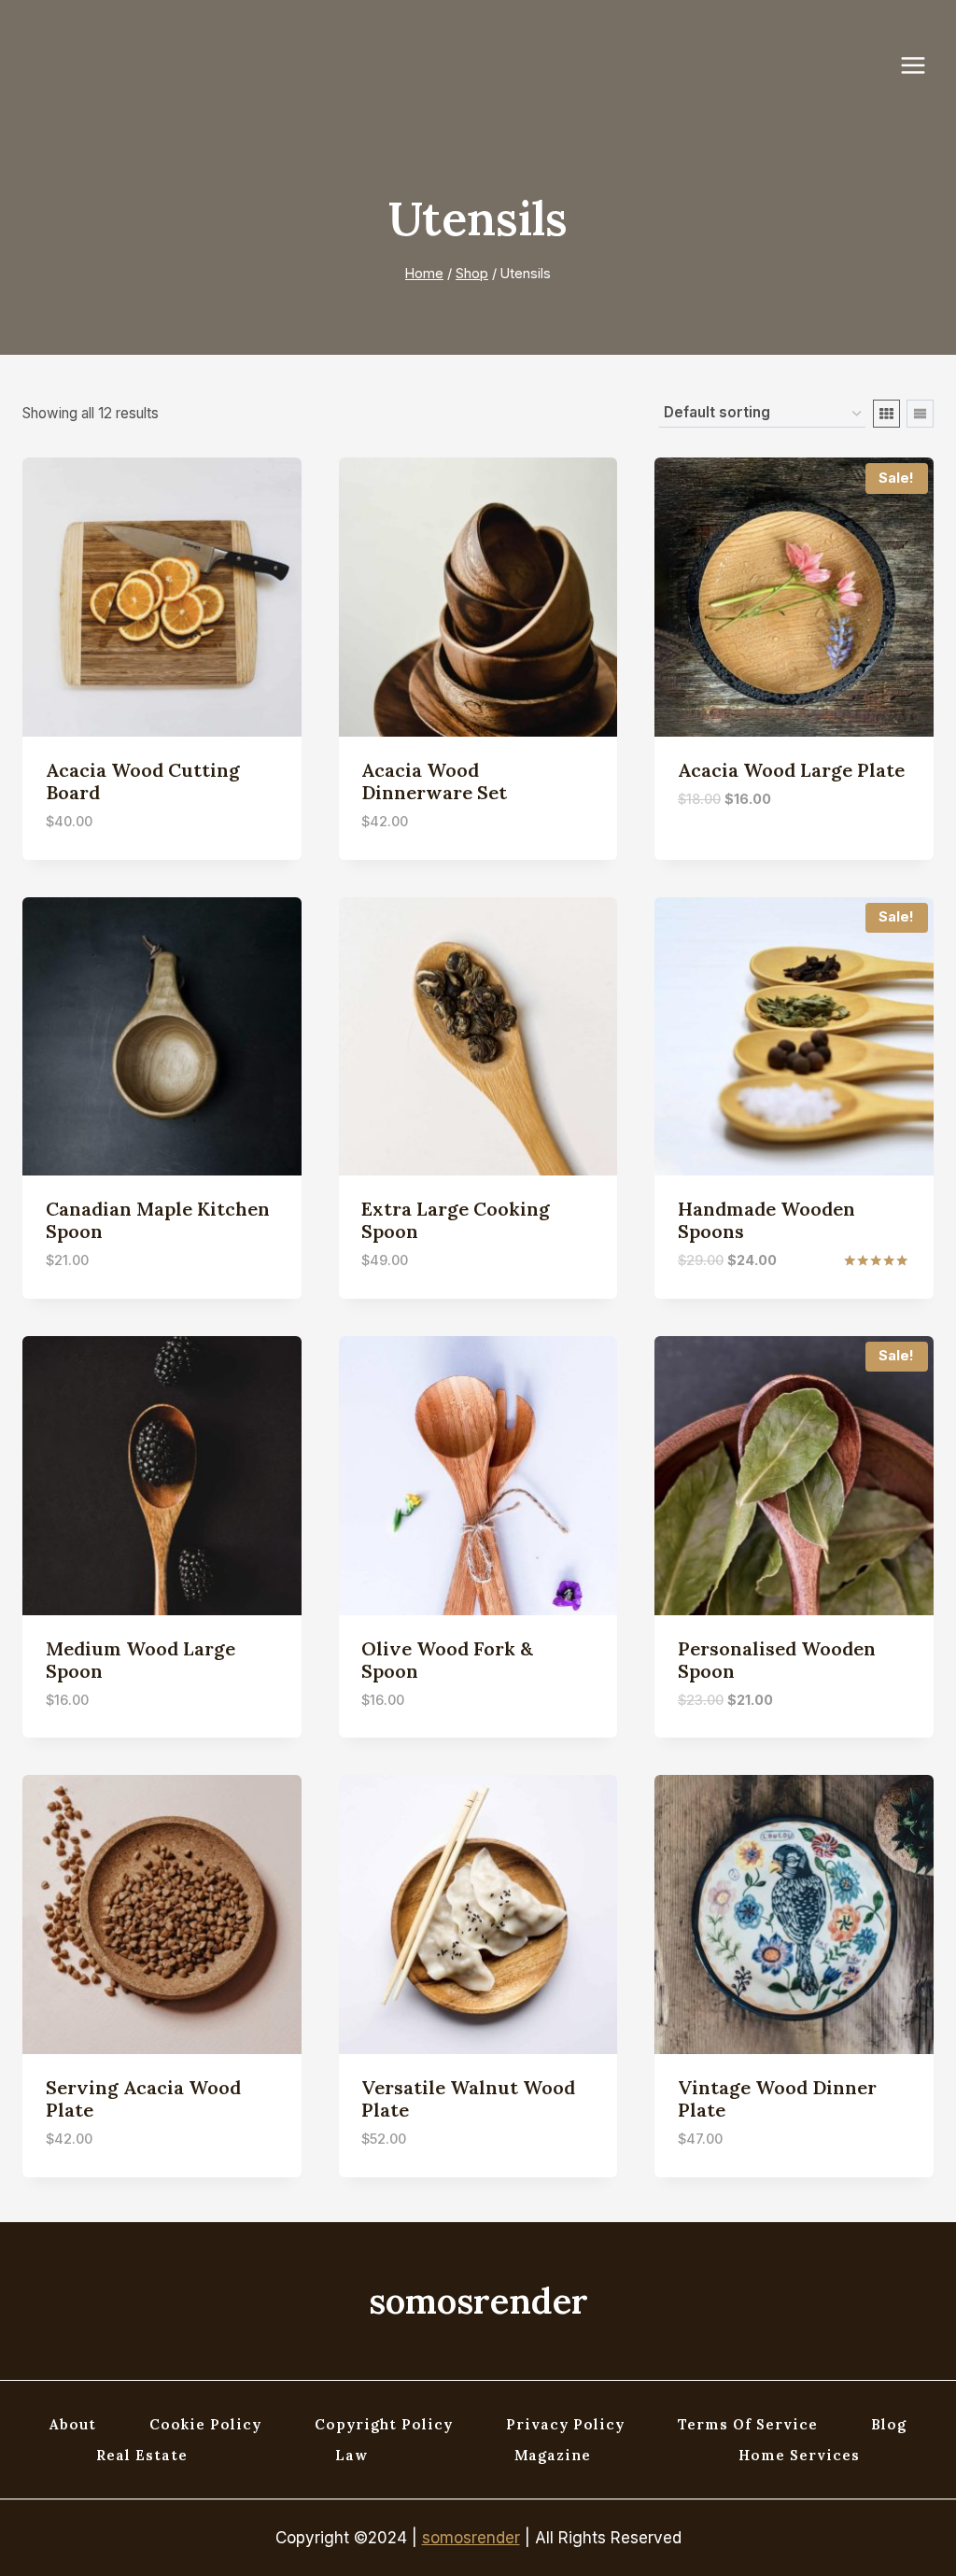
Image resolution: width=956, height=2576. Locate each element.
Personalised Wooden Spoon (777, 1660)
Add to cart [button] (725, 855)
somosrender (471, 2538)
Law (351, 2455)
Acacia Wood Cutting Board (143, 781)
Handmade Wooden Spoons (766, 1220)
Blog (889, 2424)
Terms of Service (748, 2424)
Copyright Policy (384, 2424)
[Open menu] (922, 65)
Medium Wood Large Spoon (141, 1660)
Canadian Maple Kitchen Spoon (158, 1220)
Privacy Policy (565, 2424)
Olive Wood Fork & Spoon (447, 1660)
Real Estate (142, 2455)
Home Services (799, 2455)
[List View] (920, 414)
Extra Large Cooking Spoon (456, 1220)
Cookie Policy (205, 2424)
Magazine (553, 2455)
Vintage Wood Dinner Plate (777, 2098)
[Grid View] (886, 414)
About (73, 2424)
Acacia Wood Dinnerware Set (434, 781)
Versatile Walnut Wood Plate (468, 2098)
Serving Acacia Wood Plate (143, 2098)
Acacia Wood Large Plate (791, 770)
